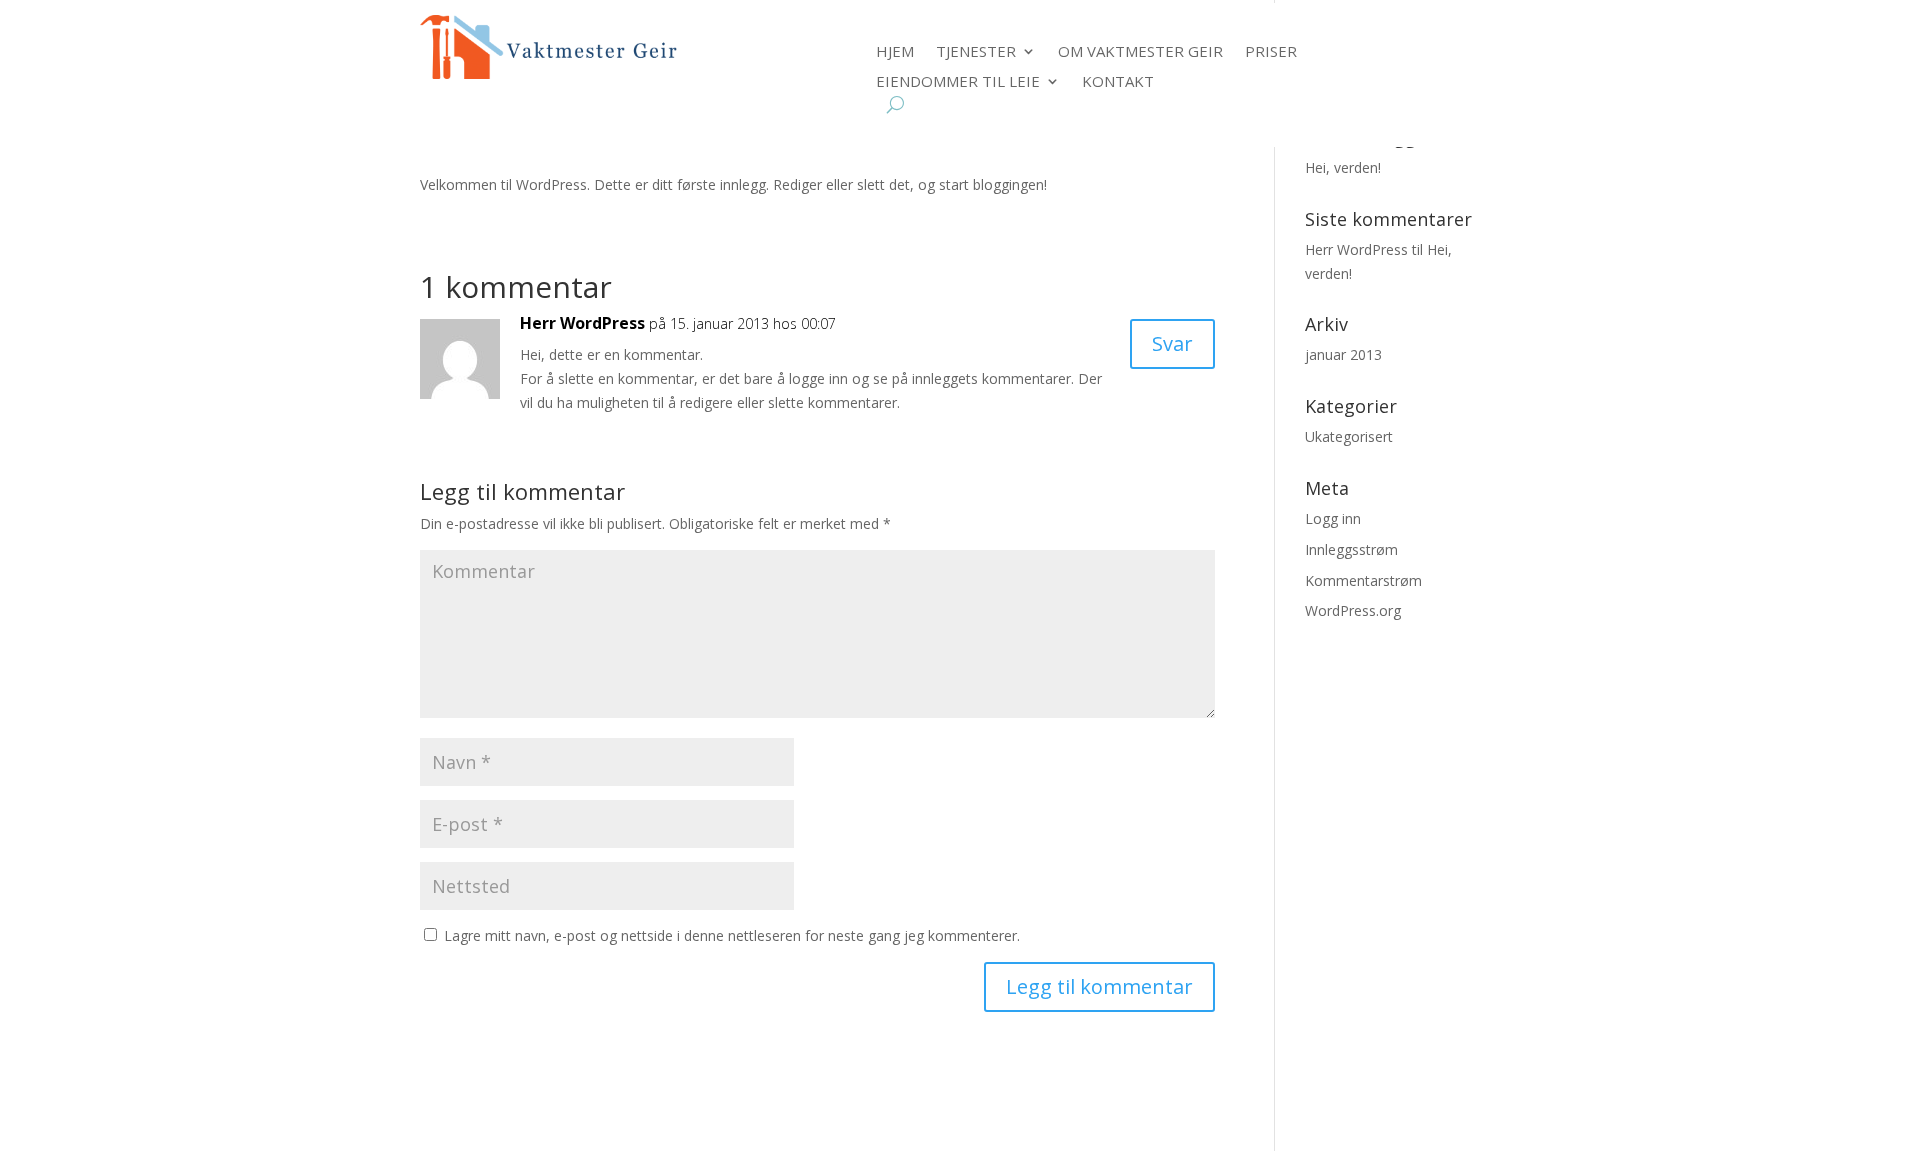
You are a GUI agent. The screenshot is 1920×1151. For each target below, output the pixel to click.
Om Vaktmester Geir (1140, 52)
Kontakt (1118, 82)
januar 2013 (1343, 354)
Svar (1172, 343)
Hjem (895, 52)
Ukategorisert (1349, 436)
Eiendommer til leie (958, 82)
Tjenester (976, 52)
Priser (1271, 52)
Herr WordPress (582, 323)
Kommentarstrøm (1363, 580)
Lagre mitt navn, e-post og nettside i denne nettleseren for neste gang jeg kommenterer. (732, 935)
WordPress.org (1353, 610)
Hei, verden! (1343, 167)
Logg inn (1333, 518)
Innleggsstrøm (1351, 549)
